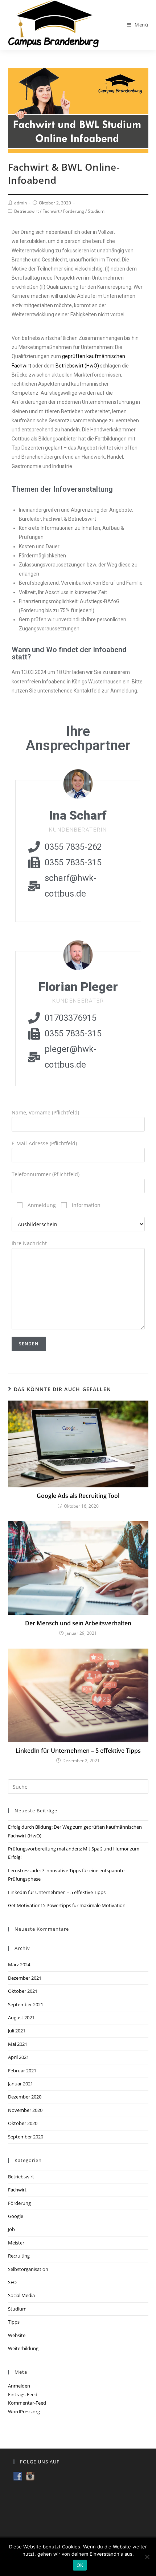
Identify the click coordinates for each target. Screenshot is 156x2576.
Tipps (14, 2322)
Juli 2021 (17, 2031)
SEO (12, 2282)
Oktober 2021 (23, 1991)
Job (11, 2229)
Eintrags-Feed (23, 2394)
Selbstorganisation (28, 2269)
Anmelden (19, 2386)
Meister (16, 2243)
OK (80, 2565)
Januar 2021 (20, 2084)
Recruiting (19, 2256)
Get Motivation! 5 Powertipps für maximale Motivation (67, 1905)
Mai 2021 (18, 2044)
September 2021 (26, 2004)
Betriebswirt (26, 211)
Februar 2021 (22, 2071)
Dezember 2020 (25, 2097)
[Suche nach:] (78, 1786)
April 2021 (19, 2057)
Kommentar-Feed (27, 2403)
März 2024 (19, 1964)
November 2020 (25, 2110)
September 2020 (26, 2137)
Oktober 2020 (23, 2123)
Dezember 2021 (25, 1978)
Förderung (74, 211)
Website (17, 2335)
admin (20, 203)
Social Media (21, 2295)
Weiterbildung (23, 2348)
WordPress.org (24, 2412)
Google (16, 2216)
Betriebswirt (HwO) (77, 366)
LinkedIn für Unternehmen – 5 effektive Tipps (78, 1751)
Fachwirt (51, 211)
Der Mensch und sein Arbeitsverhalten (78, 1623)
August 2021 (21, 2018)
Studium (96, 211)
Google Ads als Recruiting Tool (78, 1496)
